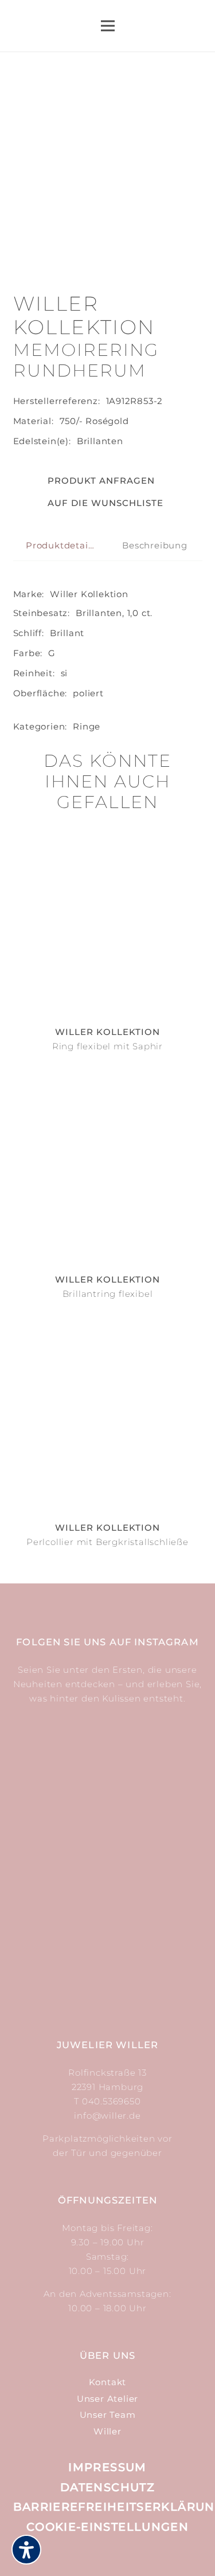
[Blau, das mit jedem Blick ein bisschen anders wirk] (157, 1860)
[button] (89, 503)
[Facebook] (121, 2553)
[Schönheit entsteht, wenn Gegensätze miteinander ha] (59, 1952)
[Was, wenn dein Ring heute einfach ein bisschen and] (59, 1769)
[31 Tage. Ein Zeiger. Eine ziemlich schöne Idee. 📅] (157, 1769)
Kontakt (108, 2382)
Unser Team (108, 2415)
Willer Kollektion (89, 594)
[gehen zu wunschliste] (196, 31)
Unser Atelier (107, 2399)
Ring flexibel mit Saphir (107, 1046)
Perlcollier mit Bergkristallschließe (107, 1542)
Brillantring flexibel (108, 1294)
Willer (107, 2431)
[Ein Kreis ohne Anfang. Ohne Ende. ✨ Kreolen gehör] (157, 1952)
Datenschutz (107, 2487)
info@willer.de (107, 2116)
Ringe (87, 726)
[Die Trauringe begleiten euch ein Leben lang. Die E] (59, 1860)
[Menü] (108, 26)
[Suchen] (162, 26)
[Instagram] (95, 2554)
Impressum (107, 2467)
